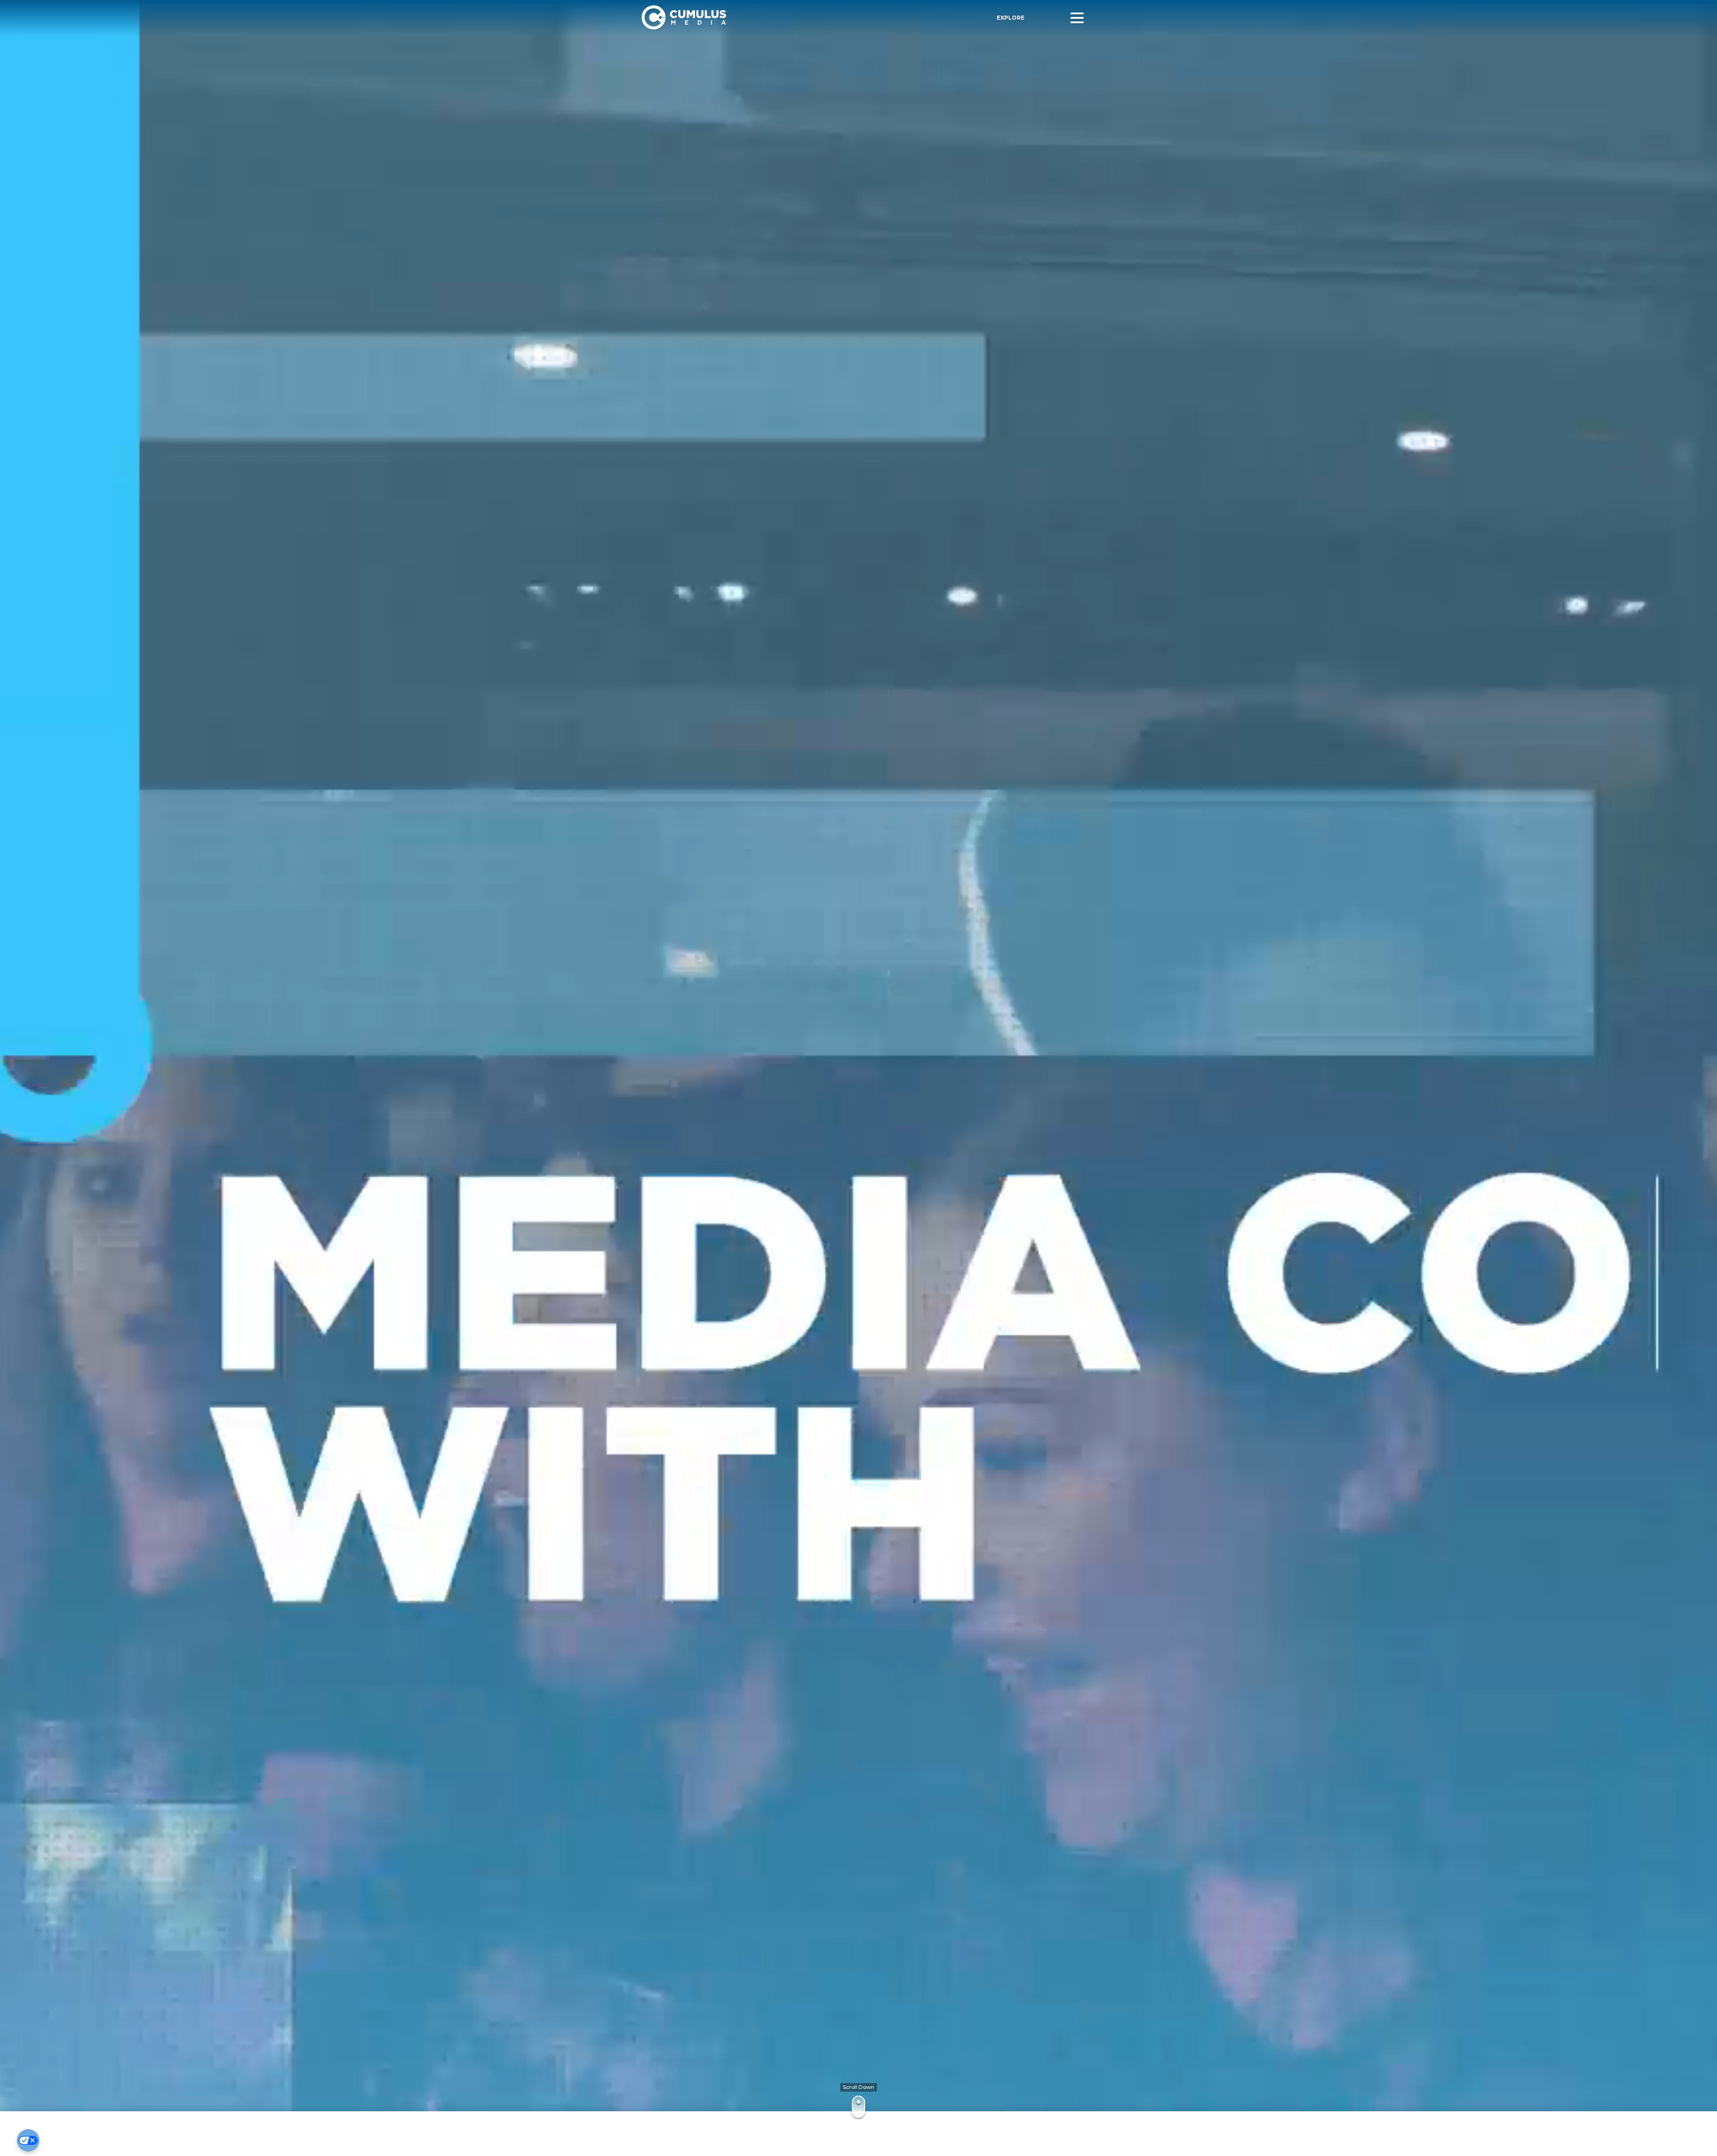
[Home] (763, 18)
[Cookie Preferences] (28, 2140)
